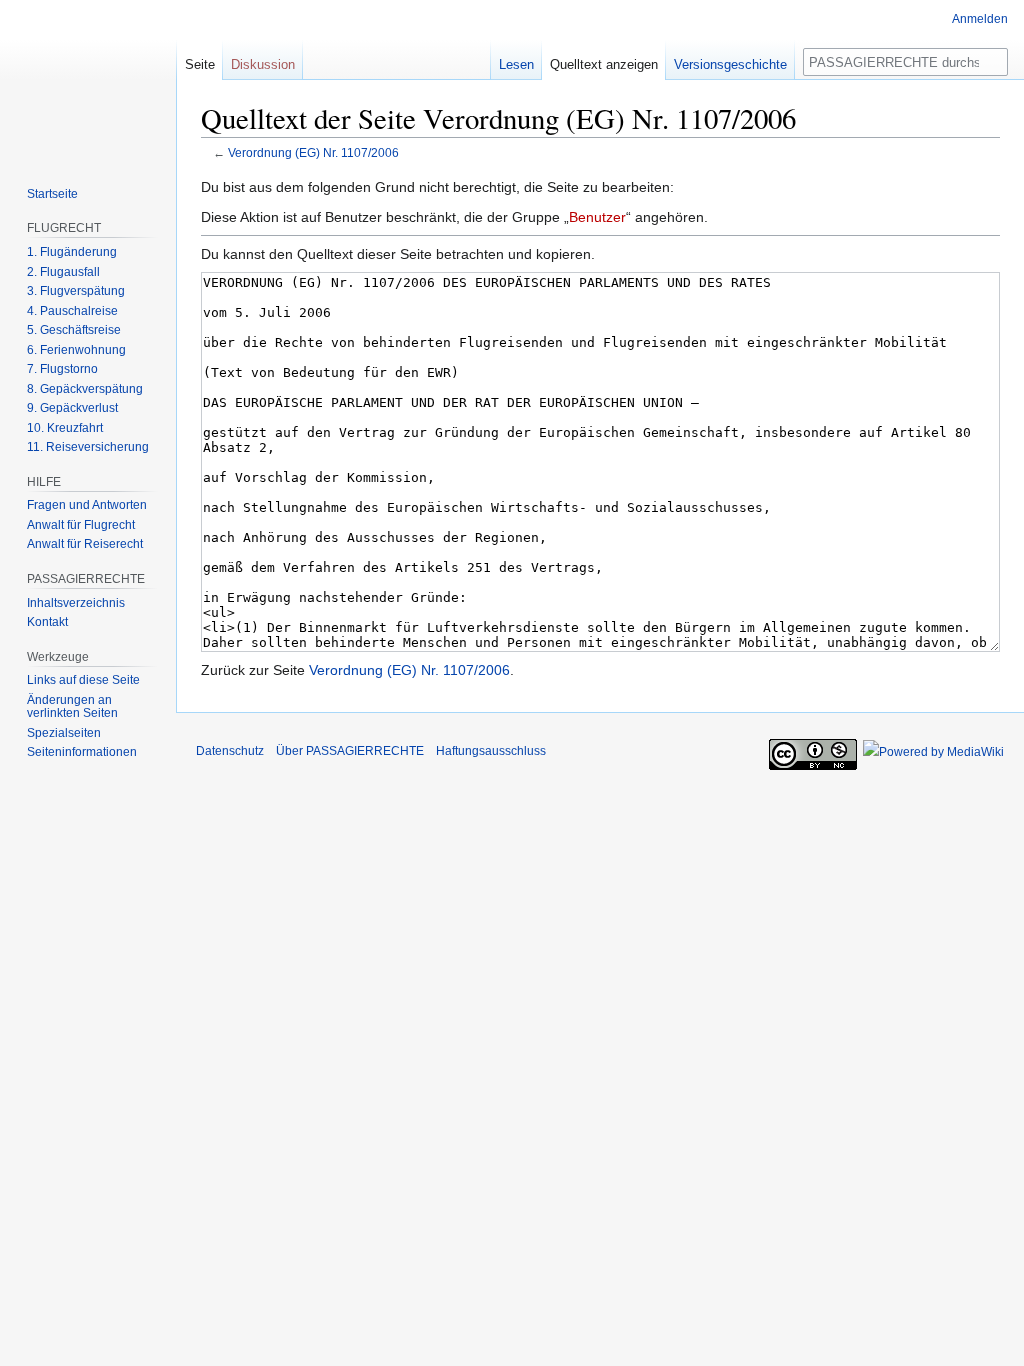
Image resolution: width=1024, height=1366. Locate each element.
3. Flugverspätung (76, 291)
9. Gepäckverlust (72, 408)
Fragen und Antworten (87, 505)
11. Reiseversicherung (88, 447)
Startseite (52, 194)
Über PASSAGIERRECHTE (350, 751)
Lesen (516, 64)
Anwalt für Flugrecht (81, 525)
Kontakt (47, 622)
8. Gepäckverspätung (85, 389)
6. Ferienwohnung (76, 350)
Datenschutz (230, 751)
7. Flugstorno (62, 369)
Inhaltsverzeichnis (76, 603)
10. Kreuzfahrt (65, 428)
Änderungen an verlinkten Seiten (72, 707)
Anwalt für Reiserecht (85, 544)
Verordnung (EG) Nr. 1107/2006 (313, 152)
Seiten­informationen (82, 752)
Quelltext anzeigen (604, 64)
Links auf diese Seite (83, 680)
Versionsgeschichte (730, 64)
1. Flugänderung (72, 252)
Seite (200, 64)
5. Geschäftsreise (74, 330)
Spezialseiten (64, 733)
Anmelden (980, 19)
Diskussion (263, 64)
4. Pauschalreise (72, 311)
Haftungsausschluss (491, 751)
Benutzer (597, 217)
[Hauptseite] (88, 80)
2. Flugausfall (63, 272)
